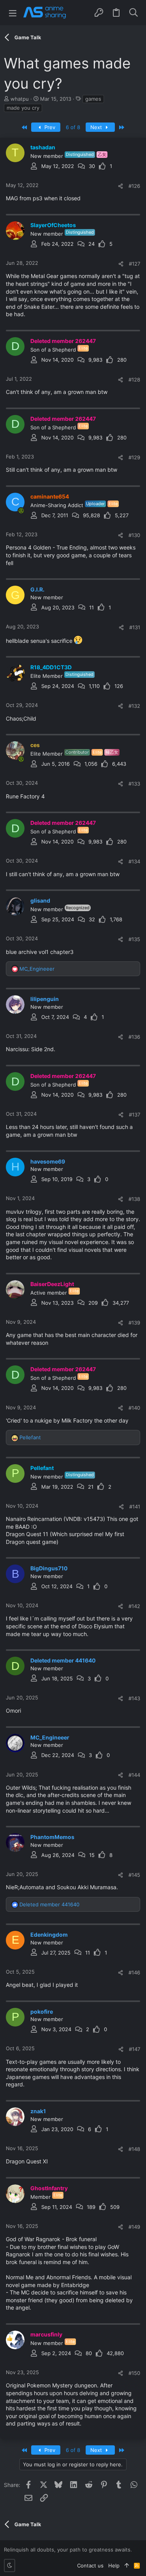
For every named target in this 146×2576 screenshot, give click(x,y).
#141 (135, 1507)
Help (114, 2565)
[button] (13, 13)
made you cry (23, 108)
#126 (134, 186)
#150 (134, 2373)
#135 (134, 939)
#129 (134, 457)
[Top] (127, 2565)
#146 (134, 1972)
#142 (134, 1606)
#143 (134, 1698)
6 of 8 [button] (73, 127)
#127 (135, 264)
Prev (49, 127)
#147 (135, 2049)
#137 (135, 1115)
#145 (134, 1875)
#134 (134, 861)
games (93, 99)
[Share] (120, 186)
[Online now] (21, 511)
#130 (134, 535)
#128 (134, 380)
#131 (135, 627)
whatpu (20, 99)
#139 (134, 1323)
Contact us (90, 2565)
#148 (134, 2149)
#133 (134, 784)
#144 (134, 1775)
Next (97, 127)
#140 (134, 1408)
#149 (134, 2227)
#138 (134, 1199)
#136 (134, 1037)
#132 (134, 706)
